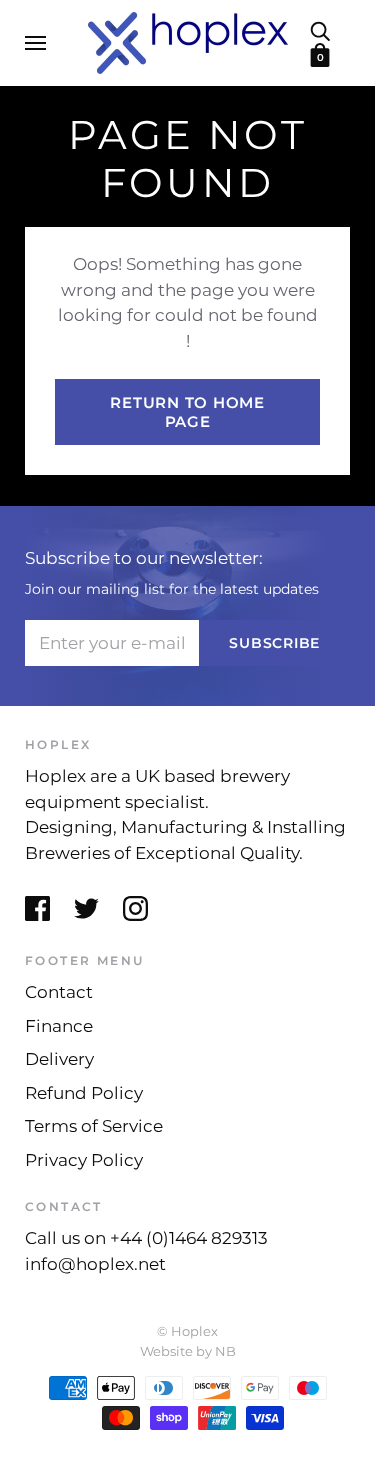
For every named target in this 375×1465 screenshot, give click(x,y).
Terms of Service (94, 1126)
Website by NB (188, 1351)
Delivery (59, 1059)
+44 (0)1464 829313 (189, 1238)
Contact (59, 992)
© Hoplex (187, 1331)
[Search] (320, 30)
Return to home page (187, 412)
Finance (59, 1026)
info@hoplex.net (95, 1264)
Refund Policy (84, 1093)
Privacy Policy (84, 1160)
